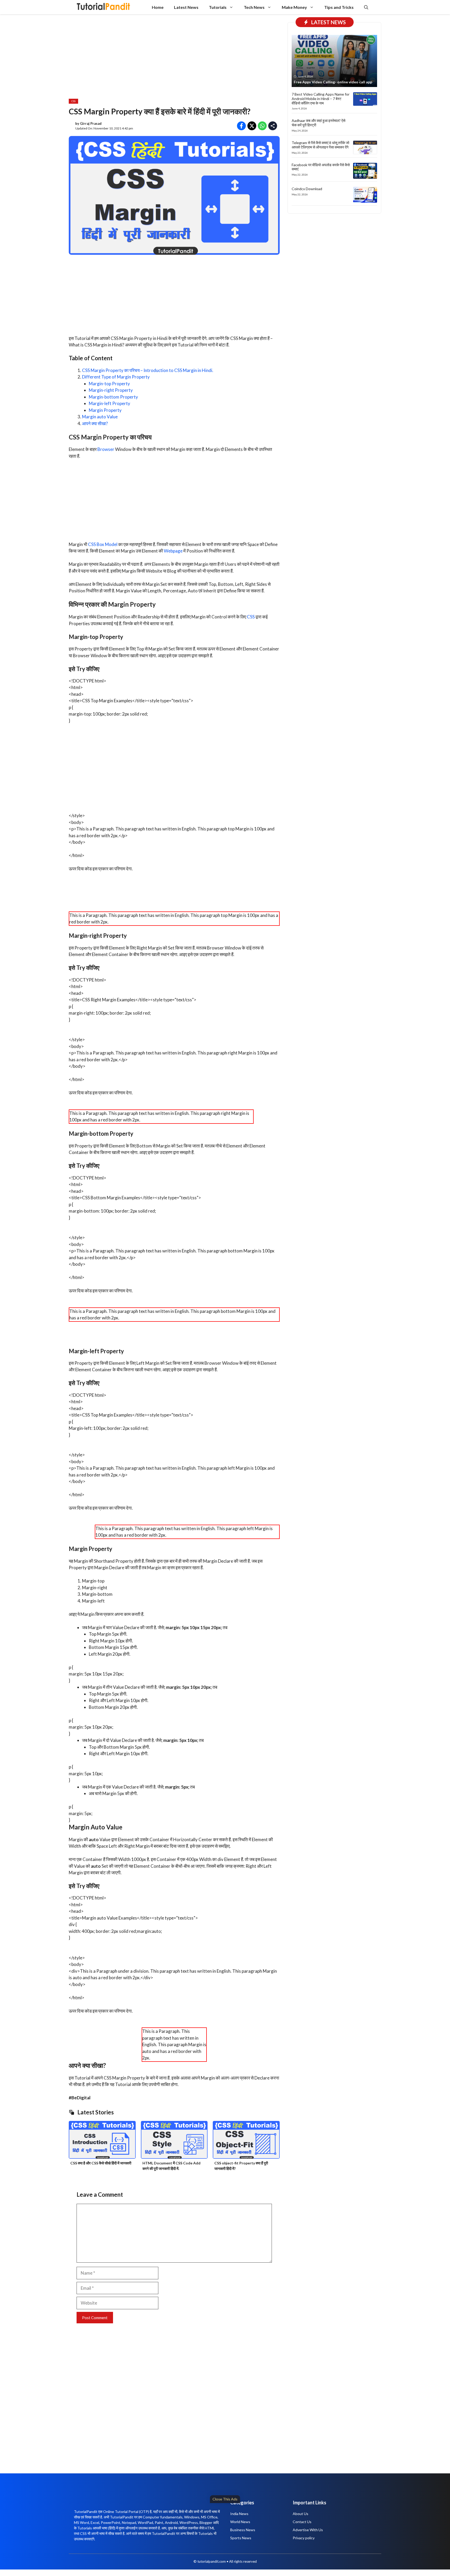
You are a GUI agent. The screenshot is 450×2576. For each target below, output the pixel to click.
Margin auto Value (100, 417)
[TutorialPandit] (103, 7)
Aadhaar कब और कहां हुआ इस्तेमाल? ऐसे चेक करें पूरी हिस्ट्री (318, 123)
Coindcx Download (307, 189)
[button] (366, 7)
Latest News (186, 7)
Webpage (173, 551)
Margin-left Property (110, 403)
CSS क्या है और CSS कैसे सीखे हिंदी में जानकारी (101, 2163)
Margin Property (105, 410)
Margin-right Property (111, 390)
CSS (73, 101)
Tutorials (218, 7)
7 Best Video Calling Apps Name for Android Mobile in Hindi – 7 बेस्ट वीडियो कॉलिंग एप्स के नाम (321, 99)
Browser (106, 449)
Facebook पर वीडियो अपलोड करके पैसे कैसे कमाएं (321, 167)
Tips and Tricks (339, 7)
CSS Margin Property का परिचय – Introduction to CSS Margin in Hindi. (148, 370)
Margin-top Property (109, 384)
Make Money (294, 7)
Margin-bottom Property (113, 397)
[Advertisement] (159, 2538)
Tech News (254, 7)
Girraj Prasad (91, 123)
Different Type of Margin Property (116, 377)
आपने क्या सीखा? (95, 423)
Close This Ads (225, 2499)
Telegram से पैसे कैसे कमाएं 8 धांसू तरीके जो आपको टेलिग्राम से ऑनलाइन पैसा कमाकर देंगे (320, 145)
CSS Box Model (103, 544)
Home (158, 7)
